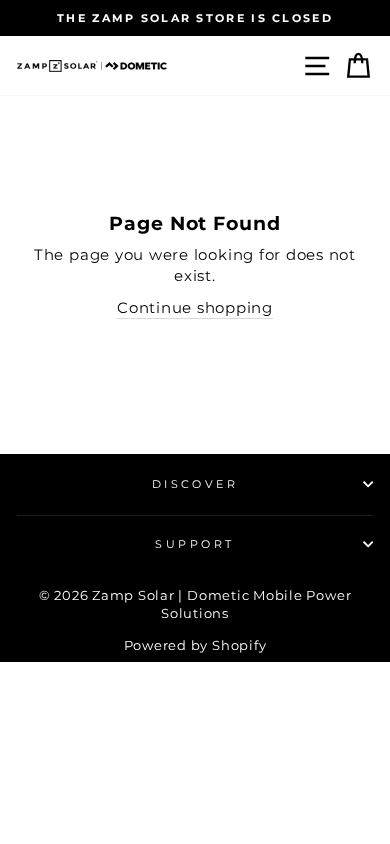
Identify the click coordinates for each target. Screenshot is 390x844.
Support (194, 544)
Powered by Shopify (195, 645)
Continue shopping (195, 307)
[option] (195, 18)
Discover (195, 484)
